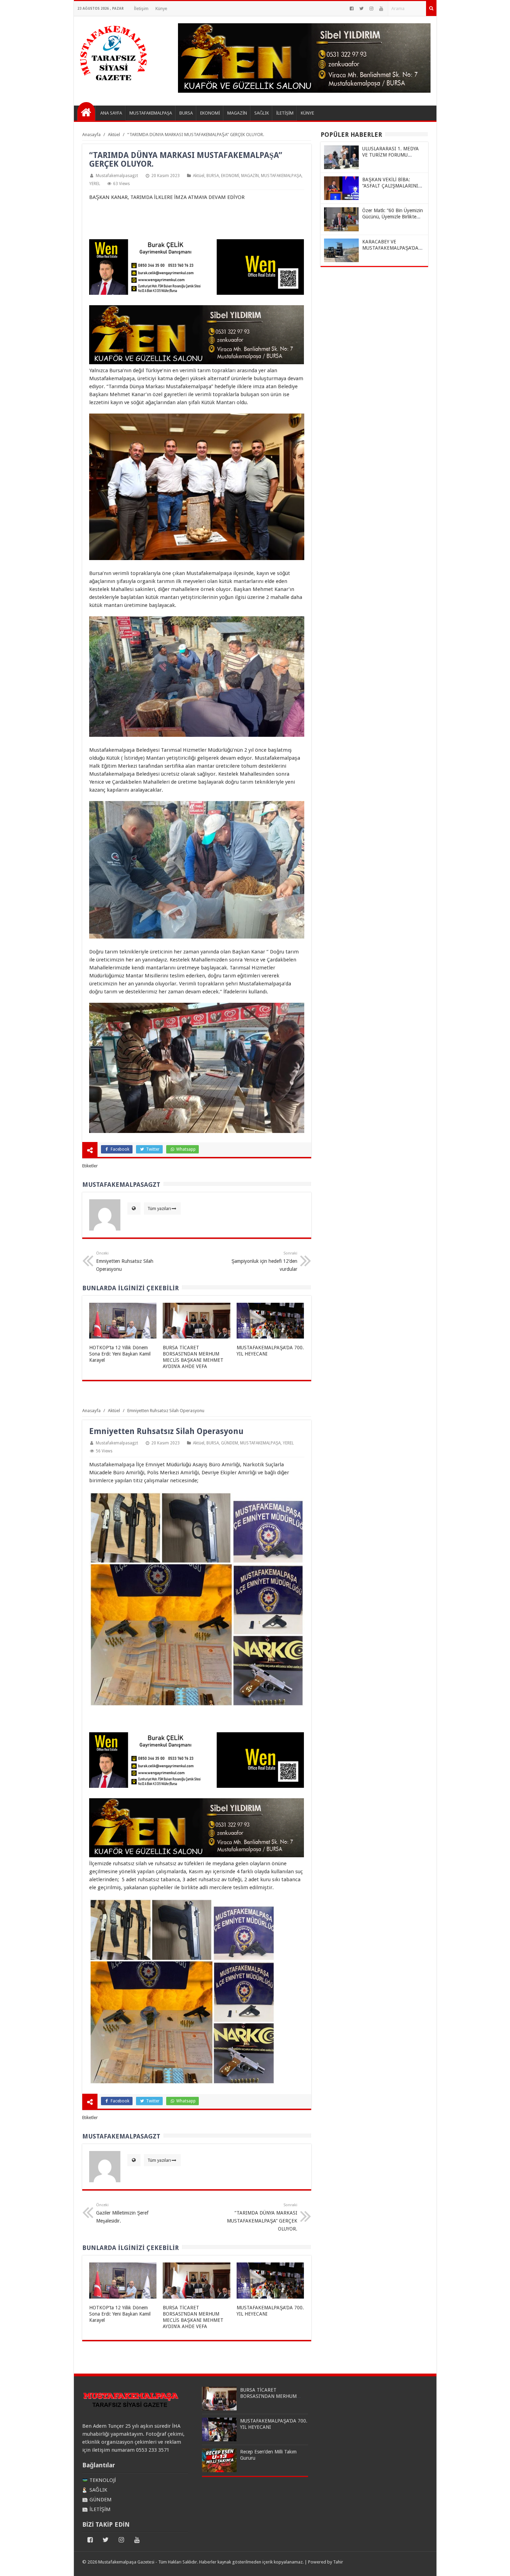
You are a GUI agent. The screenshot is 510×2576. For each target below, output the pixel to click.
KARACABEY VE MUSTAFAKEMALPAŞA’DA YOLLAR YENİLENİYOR (390, 248)
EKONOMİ (230, 176)
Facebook (120, 1149)
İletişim (141, 9)
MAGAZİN (250, 176)
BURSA (213, 176)
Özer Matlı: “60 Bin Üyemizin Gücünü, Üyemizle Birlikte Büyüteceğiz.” (393, 217)
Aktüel (199, 176)
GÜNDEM (229, 1443)
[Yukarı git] (496, 2564)
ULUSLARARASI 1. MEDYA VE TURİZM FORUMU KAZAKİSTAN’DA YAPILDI (390, 155)
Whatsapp (185, 1149)
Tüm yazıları (159, 1208)
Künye (161, 9)
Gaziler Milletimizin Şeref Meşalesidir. (122, 2213)
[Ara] (431, 9)
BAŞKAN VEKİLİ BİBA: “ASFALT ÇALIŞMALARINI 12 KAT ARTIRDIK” (390, 186)
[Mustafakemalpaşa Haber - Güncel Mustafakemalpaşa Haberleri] (86, 111)
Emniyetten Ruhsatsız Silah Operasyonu (125, 1261)
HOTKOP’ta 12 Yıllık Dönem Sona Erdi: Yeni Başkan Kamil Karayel (120, 1354)
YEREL (95, 184)
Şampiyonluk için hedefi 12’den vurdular (264, 1261)
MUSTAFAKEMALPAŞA (281, 176)
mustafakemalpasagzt (117, 176)
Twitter (152, 1149)
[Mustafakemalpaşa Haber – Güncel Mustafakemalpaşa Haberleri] (114, 84)
